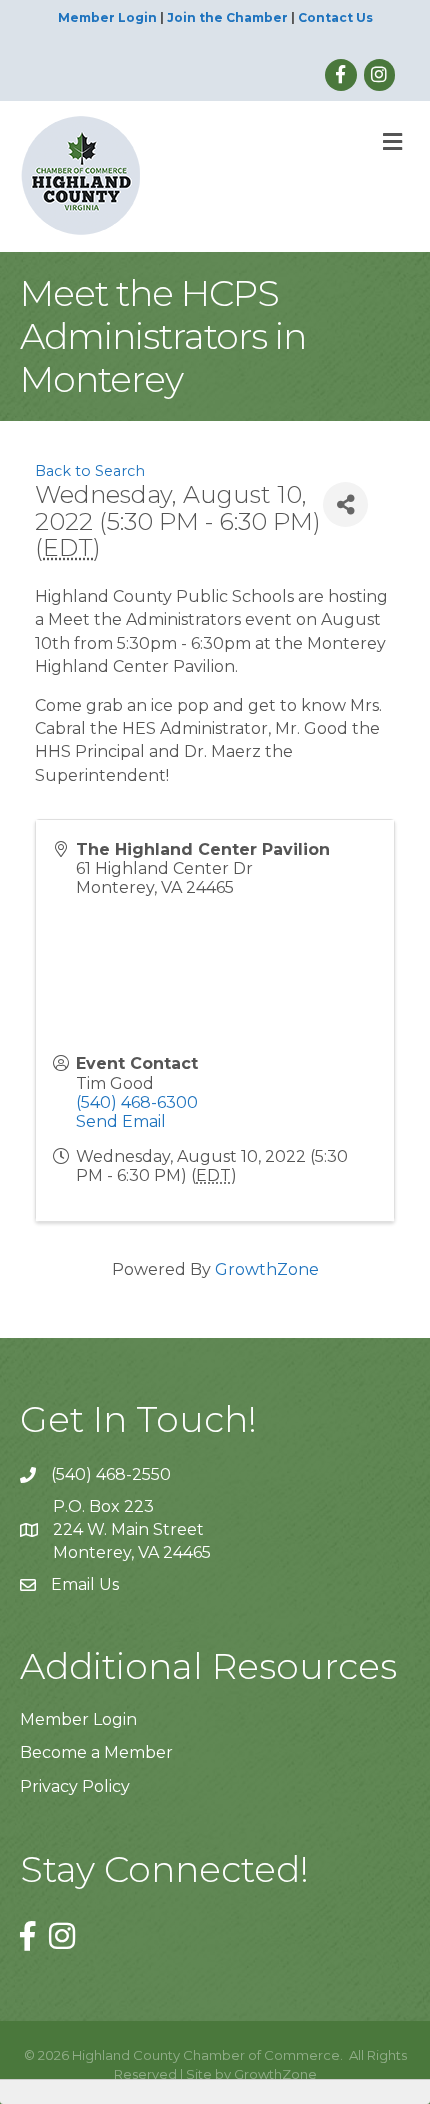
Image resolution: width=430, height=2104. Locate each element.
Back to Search (90, 471)
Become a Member (96, 1752)
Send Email (121, 1121)
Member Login (107, 17)
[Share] (345, 504)
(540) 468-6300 (137, 1102)
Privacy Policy (75, 1786)
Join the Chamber (227, 17)
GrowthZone (267, 1269)
